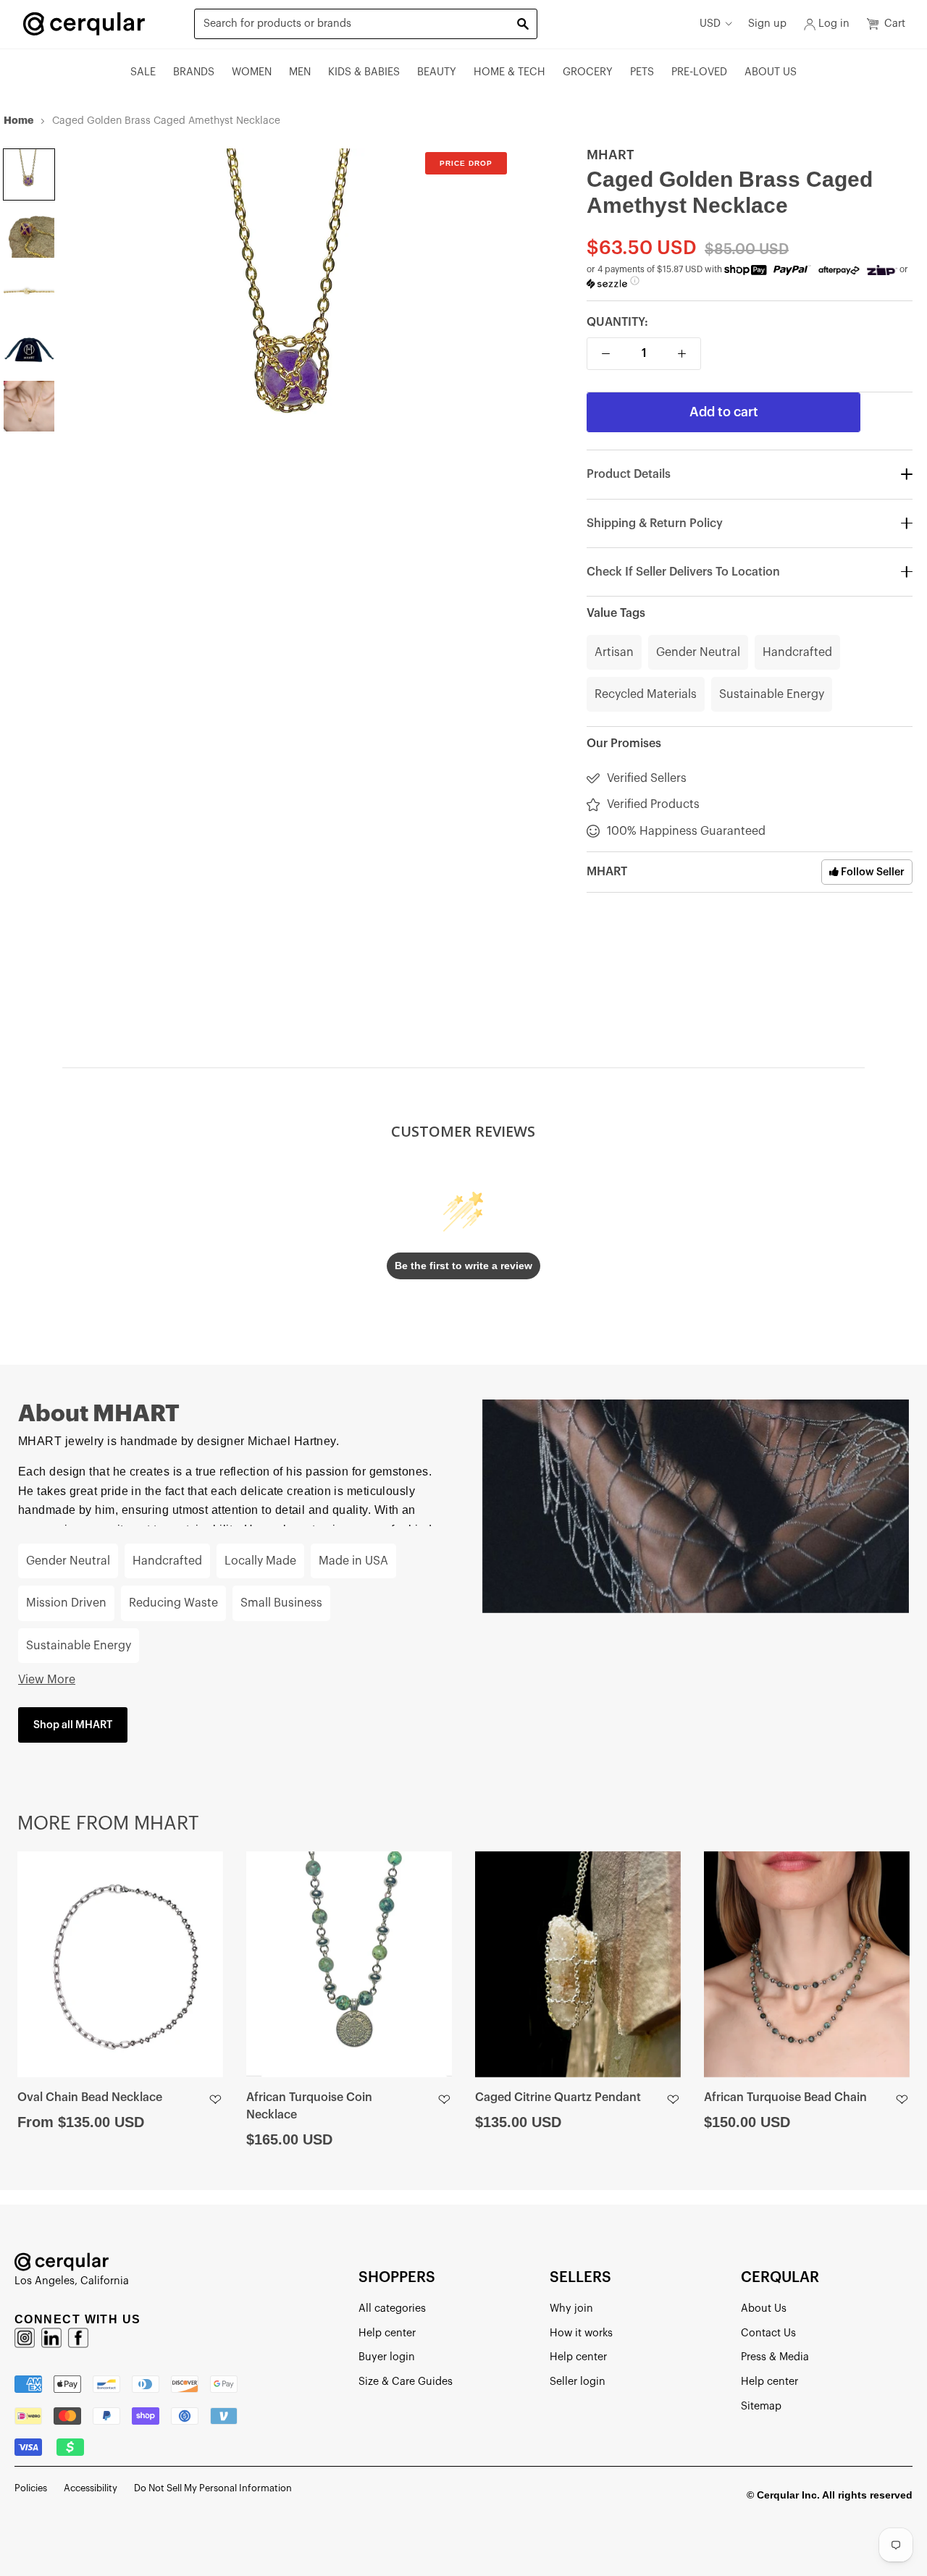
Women (252, 72)
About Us (771, 72)
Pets (642, 72)
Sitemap (761, 2406)
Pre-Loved (699, 72)
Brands (194, 72)
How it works (581, 2333)
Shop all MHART (73, 1725)
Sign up (767, 24)
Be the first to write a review (463, 1266)
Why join (571, 2308)
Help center (387, 2333)
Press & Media (775, 2357)
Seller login (578, 2382)
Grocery (588, 72)
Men (300, 72)
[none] (29, 174)
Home (18, 120)
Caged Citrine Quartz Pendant (558, 2097)
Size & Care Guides (406, 2382)
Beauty (437, 72)
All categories (392, 2308)
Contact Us (768, 2333)
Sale (143, 72)
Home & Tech (509, 72)
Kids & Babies (364, 72)
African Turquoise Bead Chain (785, 2097)
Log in (834, 24)
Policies (31, 2488)
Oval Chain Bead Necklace (90, 2097)
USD (710, 24)
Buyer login (387, 2357)
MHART (611, 155)
